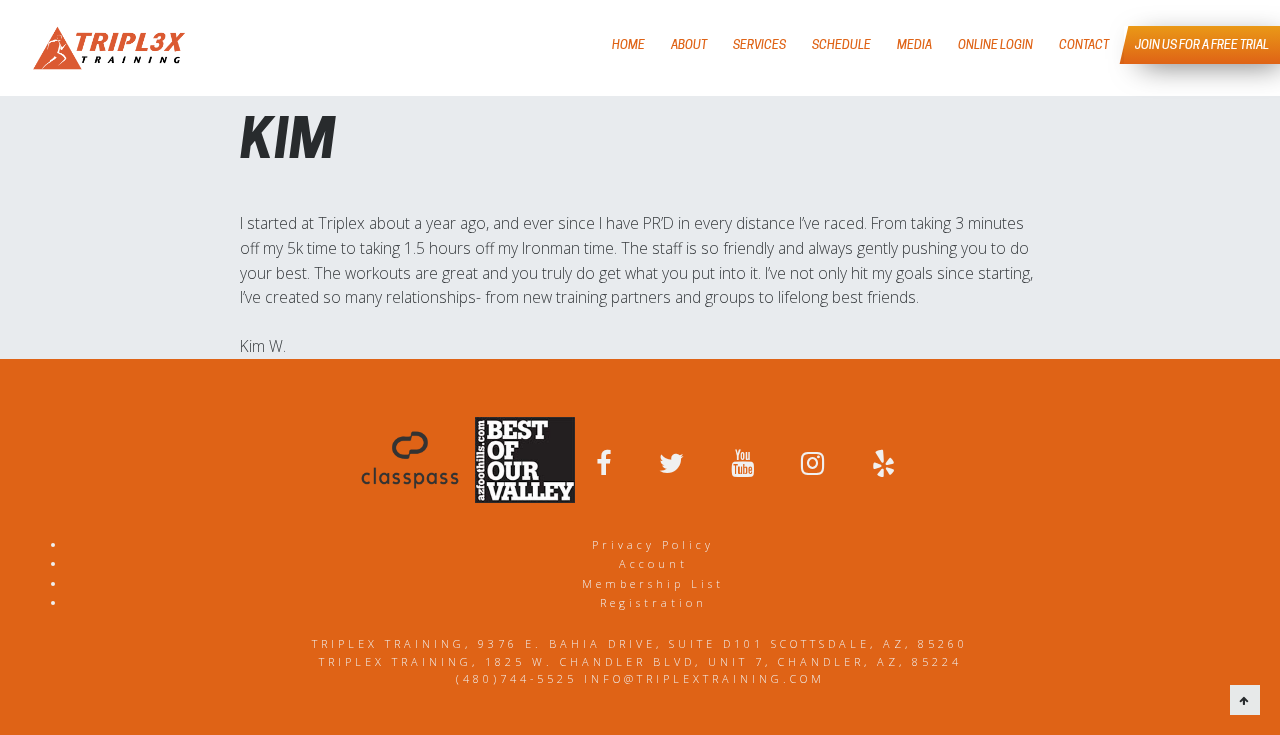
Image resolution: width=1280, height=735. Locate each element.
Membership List (653, 583)
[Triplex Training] (109, 48)
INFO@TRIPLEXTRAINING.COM (704, 678)
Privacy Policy (653, 544)
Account (653, 563)
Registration (653, 602)
